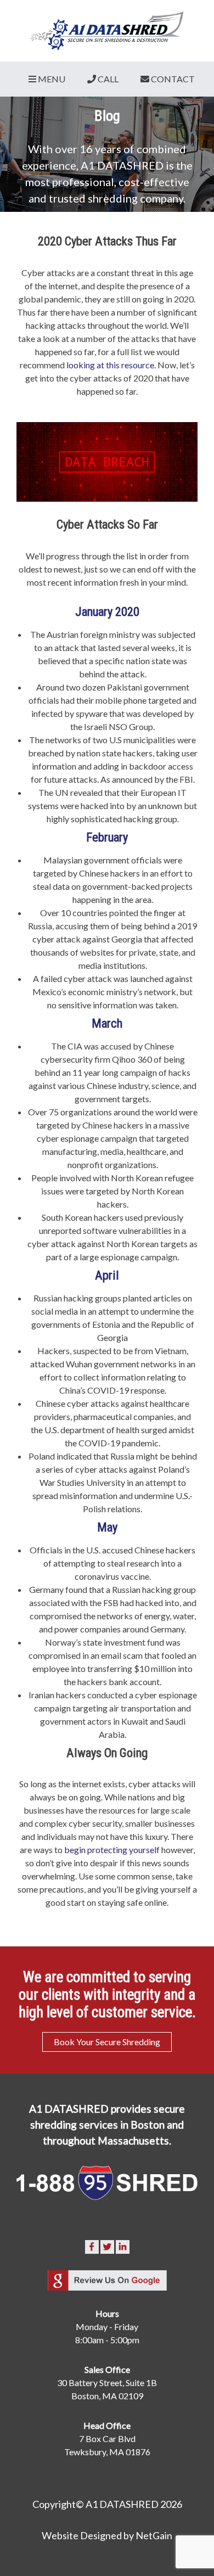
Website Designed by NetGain (107, 2535)
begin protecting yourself (113, 1850)
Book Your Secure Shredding (107, 2042)
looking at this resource (110, 365)
